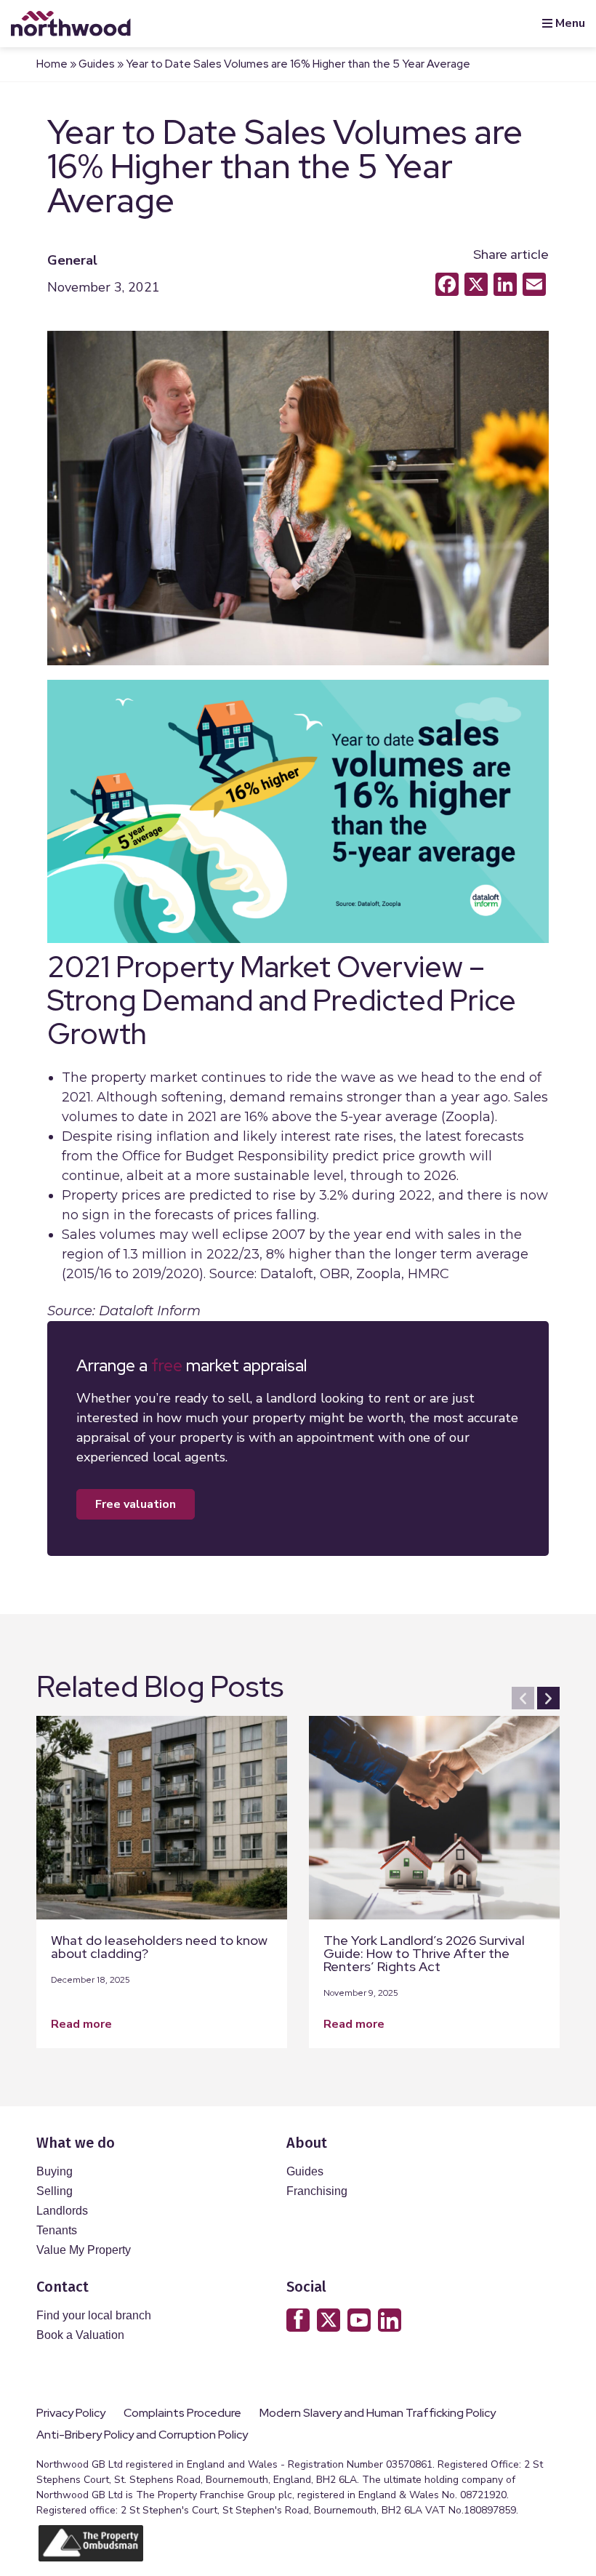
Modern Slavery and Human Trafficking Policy (378, 2413)
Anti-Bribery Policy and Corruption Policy (143, 2435)
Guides (97, 64)
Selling (55, 2191)
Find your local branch (94, 2315)
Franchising (317, 2191)
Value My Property (84, 2250)
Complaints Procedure (182, 2413)
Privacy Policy (71, 2413)
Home (52, 64)
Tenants (57, 2230)
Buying (55, 2171)
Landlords (62, 2211)
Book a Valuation (80, 2335)
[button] (523, 1698)
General (72, 260)
